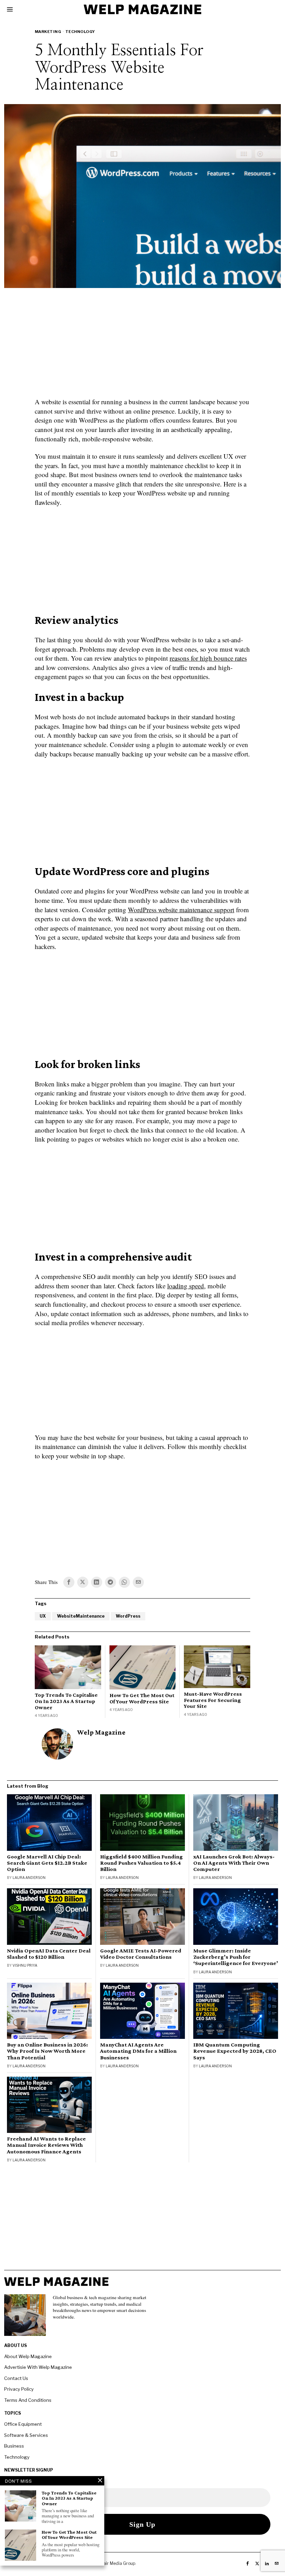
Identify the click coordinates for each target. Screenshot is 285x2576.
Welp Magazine (101, 1732)
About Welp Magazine (28, 2356)
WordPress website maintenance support (181, 910)
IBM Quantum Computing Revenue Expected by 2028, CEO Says (235, 2051)
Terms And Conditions (28, 2400)
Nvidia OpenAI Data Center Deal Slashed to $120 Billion (49, 1954)
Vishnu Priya (25, 1965)
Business (14, 2446)
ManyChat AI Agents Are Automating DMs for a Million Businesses (138, 2051)
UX (43, 1616)
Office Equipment (23, 2424)
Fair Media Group (118, 2563)
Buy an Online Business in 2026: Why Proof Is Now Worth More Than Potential (47, 2051)
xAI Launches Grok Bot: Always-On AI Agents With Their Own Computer (234, 1863)
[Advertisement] (142, 347)
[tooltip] (69, 1582)
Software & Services (26, 2435)
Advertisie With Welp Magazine (38, 2367)
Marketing (48, 32)
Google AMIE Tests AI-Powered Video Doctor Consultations (141, 1954)
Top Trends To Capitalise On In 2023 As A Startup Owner (66, 1701)
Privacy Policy (19, 2389)
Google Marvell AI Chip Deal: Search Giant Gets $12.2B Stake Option (47, 1863)
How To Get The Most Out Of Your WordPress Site (142, 1698)
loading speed (186, 1286)
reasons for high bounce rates (208, 658)
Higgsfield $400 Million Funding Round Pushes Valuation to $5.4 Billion (141, 1863)
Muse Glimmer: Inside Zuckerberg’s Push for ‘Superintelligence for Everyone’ (236, 1957)
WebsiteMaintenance (81, 1616)
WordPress (128, 1616)
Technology (80, 32)
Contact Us (16, 2378)
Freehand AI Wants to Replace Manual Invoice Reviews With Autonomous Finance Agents (46, 2145)
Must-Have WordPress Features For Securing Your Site (213, 1700)
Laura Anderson (29, 1878)
